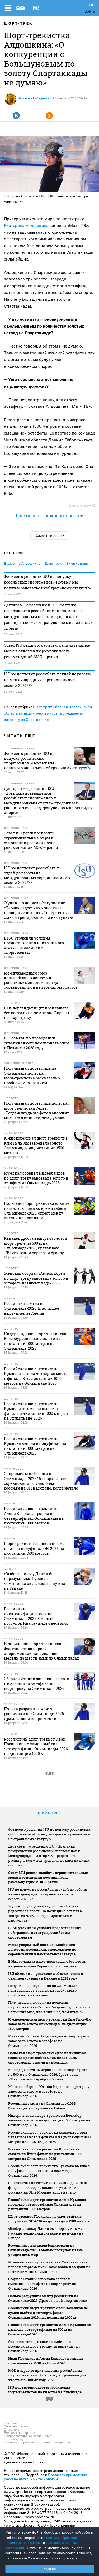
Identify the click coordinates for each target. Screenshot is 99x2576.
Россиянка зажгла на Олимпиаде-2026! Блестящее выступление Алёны (42, 2106)
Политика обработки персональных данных (37, 2442)
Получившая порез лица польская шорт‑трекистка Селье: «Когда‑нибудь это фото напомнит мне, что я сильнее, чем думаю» (49, 2007)
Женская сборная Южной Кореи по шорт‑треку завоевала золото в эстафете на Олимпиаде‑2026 (49, 2091)
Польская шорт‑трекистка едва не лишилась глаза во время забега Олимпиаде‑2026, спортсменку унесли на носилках (48, 2058)
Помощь (10, 2423)
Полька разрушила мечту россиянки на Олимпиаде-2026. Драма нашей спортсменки (48, 2298)
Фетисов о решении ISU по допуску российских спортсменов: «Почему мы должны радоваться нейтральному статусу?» (47, 582)
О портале (12, 2430)
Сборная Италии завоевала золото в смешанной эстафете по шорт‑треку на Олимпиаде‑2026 (42, 2284)
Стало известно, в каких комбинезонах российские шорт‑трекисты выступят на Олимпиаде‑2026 (44, 2346)
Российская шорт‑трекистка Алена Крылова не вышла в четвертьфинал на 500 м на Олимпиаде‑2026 (49, 2329)
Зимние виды (77, 563)
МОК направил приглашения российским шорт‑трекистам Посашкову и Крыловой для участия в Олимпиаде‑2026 (47, 2375)
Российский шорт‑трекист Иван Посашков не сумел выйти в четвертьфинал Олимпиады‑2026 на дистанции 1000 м (48, 2313)
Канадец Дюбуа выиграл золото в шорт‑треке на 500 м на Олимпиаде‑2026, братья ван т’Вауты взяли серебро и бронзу (48, 2074)
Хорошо (49, 2569)
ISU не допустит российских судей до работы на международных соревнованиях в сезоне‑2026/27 (47, 680)
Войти (90, 11)
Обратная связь (16, 2426)
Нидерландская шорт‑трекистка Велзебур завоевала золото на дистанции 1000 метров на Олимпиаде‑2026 (49, 2120)
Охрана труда (14, 2439)
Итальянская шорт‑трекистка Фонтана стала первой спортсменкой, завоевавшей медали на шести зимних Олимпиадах (49, 2267)
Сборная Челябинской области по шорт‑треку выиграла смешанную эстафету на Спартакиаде (48, 713)
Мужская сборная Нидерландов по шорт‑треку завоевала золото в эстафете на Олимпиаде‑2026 (49, 2041)
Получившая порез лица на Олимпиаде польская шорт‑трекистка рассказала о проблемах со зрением (43, 1990)
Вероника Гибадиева (34, 98)
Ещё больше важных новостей (50, 516)
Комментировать (50, 535)
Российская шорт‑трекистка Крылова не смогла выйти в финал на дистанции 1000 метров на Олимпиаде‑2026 (45, 2154)
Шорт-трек (18, 23)
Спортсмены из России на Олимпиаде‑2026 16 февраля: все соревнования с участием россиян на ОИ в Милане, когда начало (48, 2187)
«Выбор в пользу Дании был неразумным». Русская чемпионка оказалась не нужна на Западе (46, 2233)
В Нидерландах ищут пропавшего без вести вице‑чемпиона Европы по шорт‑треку (47, 1964)
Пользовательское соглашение (28, 2436)
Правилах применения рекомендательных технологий (46, 2477)
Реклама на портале (19, 2433)
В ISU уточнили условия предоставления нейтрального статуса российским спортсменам (45, 1932)
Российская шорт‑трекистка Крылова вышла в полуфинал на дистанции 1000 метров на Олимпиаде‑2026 (49, 2171)
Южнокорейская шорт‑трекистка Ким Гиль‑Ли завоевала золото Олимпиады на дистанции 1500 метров (49, 2024)
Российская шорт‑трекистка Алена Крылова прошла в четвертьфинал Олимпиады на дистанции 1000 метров (47, 2204)
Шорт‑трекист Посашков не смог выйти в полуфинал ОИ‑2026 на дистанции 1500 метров (49, 2219)
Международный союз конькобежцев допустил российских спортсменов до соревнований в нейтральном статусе (42, 1949)
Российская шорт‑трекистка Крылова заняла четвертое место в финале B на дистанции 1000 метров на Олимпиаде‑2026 (49, 2137)
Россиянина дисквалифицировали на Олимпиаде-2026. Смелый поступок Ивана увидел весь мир (45, 2250)
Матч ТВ (89, 506)
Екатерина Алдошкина (26, 225)
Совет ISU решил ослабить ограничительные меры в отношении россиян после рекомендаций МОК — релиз (47, 651)
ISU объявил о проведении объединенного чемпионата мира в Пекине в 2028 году (46, 1976)
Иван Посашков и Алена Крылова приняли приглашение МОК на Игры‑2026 (46, 2361)
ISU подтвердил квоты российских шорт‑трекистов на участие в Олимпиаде (45, 2390)
